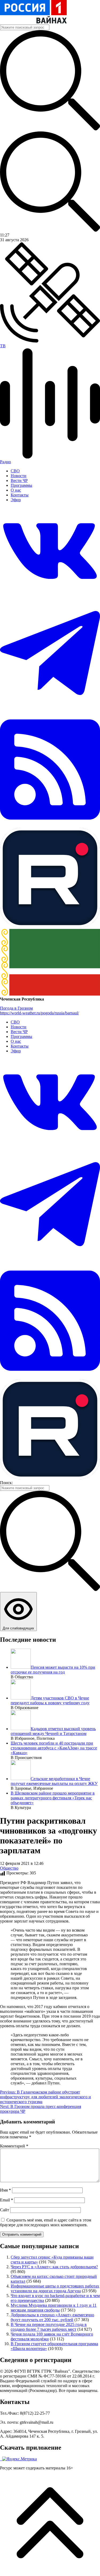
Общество (9, 1868)
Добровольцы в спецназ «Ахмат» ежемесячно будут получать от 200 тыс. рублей (52, 2317)
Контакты (20, 495)
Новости (19, 476)
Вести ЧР (19, 480)
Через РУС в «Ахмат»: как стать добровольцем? (54, 2267)
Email (7, 2200)
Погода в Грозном (16, 1008)
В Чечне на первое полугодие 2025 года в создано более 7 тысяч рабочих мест (49, 2327)
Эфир (16, 500)
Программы (21, 485)
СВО (15, 471)
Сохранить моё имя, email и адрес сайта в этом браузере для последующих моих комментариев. (46, 2222)
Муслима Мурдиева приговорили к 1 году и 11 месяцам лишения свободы (54, 2308)
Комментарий (14, 2146)
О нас (16, 490)
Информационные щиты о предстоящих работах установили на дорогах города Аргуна (55, 2288)
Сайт (5, 2210)
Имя (5, 2190)
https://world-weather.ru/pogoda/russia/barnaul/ (39, 1013)
